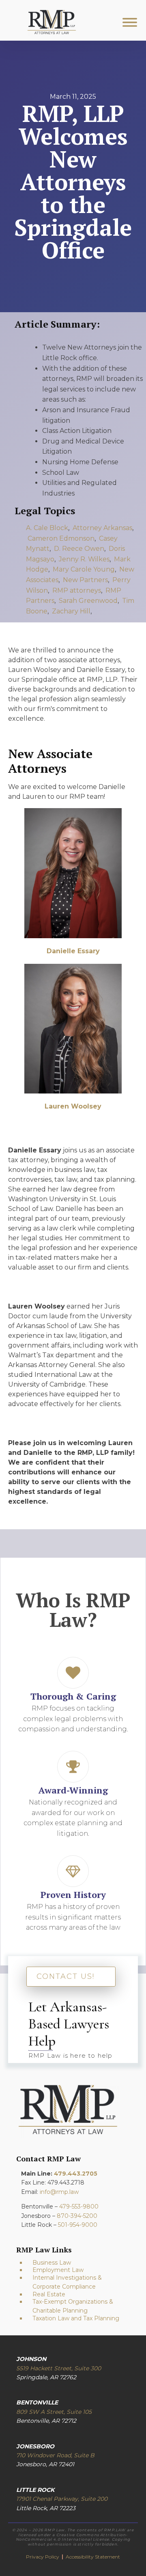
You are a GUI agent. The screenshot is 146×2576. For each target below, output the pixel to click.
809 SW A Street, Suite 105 (54, 2412)
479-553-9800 (79, 2206)
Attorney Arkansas (102, 528)
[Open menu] (130, 22)
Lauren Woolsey (73, 1106)
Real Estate (49, 2294)
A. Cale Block (47, 528)
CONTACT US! (65, 1976)
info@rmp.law (59, 2192)
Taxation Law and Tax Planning (76, 2318)
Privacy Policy (43, 2557)
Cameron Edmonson (61, 538)
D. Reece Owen (79, 549)
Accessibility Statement (93, 2557)
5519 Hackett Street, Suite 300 (59, 2368)
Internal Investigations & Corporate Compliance (67, 2282)
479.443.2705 (76, 2174)
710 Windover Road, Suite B (55, 2455)
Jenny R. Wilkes (84, 559)
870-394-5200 (77, 2216)
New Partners (85, 580)
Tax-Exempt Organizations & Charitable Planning (73, 2306)
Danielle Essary (73, 951)
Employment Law (58, 2270)
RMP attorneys (77, 590)
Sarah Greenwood (88, 601)
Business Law (52, 2263)
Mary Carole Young (84, 569)
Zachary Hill (71, 611)
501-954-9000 (78, 2225)
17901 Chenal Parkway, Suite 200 (62, 2499)
